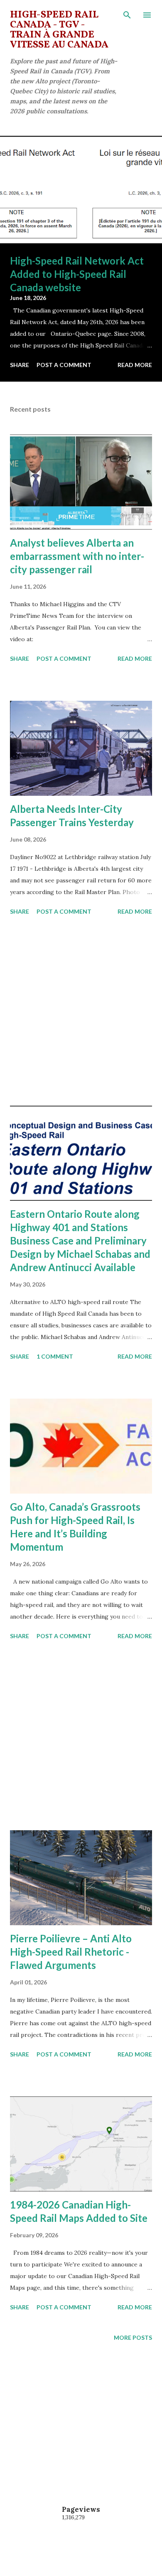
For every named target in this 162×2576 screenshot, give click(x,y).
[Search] (127, 15)
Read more (135, 365)
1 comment (55, 1356)
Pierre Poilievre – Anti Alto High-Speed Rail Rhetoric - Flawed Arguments (71, 1952)
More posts (133, 2337)
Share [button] (20, 365)
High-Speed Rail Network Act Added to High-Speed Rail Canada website (77, 274)
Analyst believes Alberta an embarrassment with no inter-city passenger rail (77, 556)
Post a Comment (64, 365)
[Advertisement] (81, 1012)
